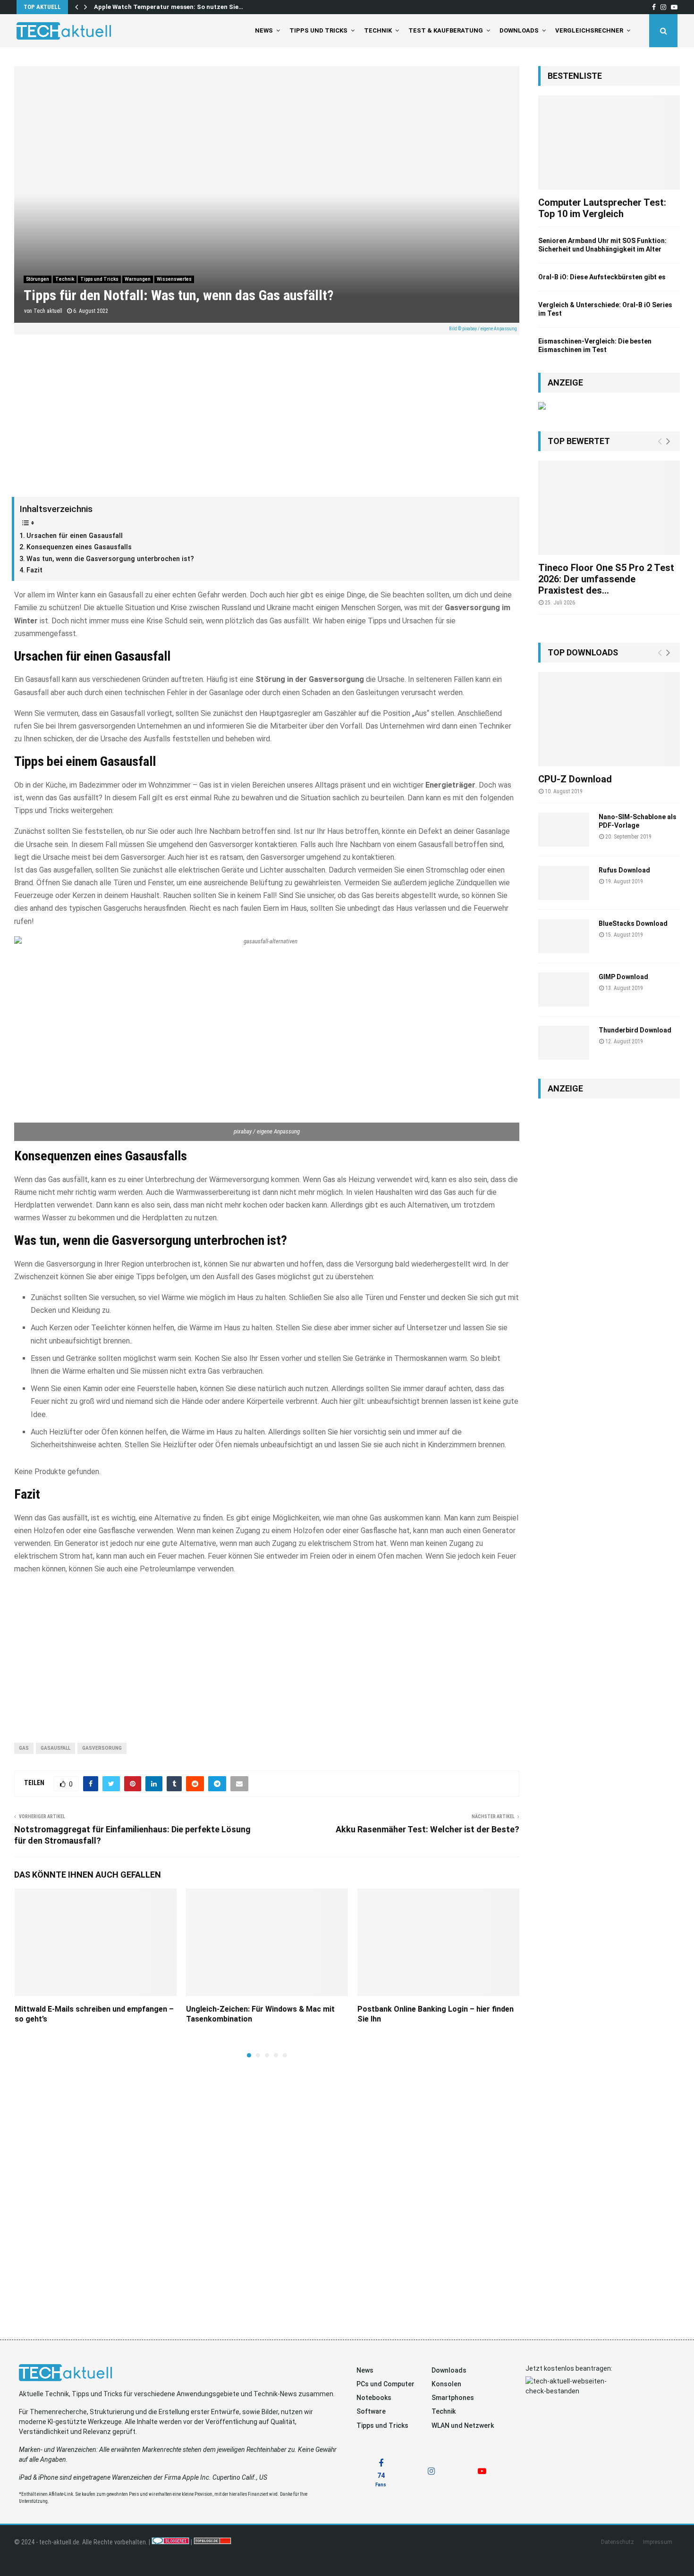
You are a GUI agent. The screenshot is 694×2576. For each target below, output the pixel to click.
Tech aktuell (48, 311)
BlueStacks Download (633, 923)
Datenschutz (618, 2542)
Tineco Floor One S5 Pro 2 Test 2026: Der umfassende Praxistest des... (606, 579)
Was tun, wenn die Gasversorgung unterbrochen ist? (110, 559)
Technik (378, 30)
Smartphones (453, 2398)
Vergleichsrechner (589, 30)
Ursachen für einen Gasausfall (75, 536)
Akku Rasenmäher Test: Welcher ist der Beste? (427, 1829)
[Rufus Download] (564, 883)
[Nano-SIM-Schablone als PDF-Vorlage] (564, 830)
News (264, 30)
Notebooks (374, 2398)
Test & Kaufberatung (446, 30)
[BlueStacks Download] (564, 936)
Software (371, 2411)
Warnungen (138, 279)
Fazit (34, 570)
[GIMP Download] (564, 990)
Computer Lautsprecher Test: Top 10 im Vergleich (602, 208)
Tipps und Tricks (318, 30)
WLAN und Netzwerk (463, 2425)
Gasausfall (55, 1748)
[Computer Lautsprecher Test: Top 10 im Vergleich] (609, 143)
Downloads (519, 30)
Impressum (658, 2542)
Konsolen (446, 2384)
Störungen (38, 279)
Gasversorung (102, 1748)
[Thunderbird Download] (564, 1043)
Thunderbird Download (635, 1030)
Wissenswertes (174, 279)
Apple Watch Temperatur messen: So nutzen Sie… (169, 7)
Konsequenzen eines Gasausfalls (79, 547)
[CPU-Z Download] (609, 719)
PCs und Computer (385, 2384)
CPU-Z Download (575, 779)
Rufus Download (624, 870)
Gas (24, 1748)
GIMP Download (623, 977)
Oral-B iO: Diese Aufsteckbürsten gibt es (602, 277)
